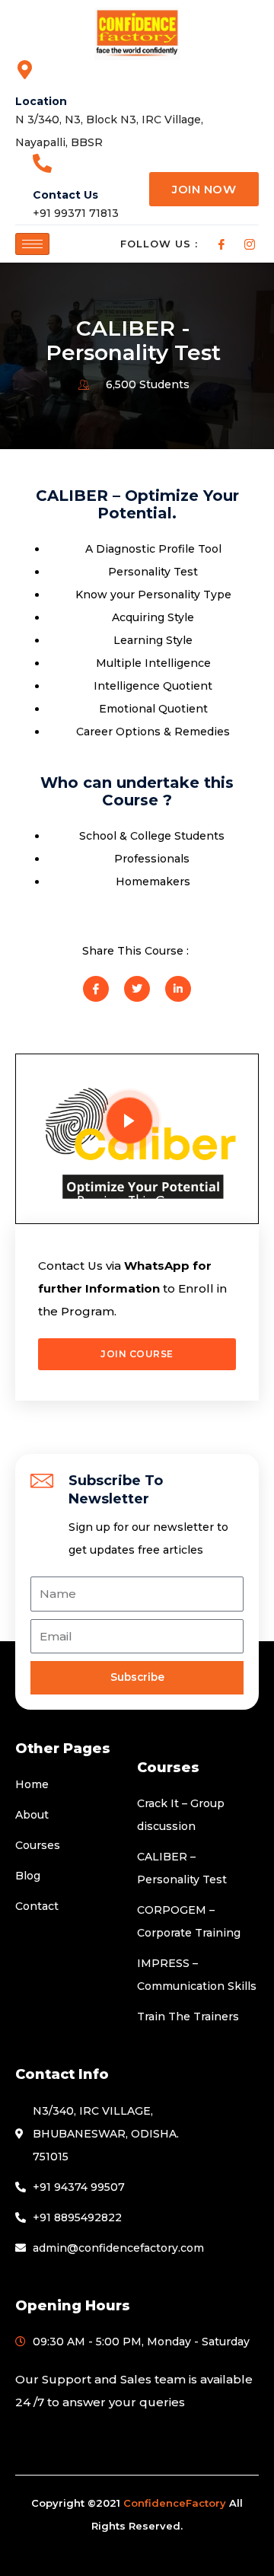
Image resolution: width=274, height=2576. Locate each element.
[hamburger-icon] (32, 244)
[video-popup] (129, 1121)
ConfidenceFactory (175, 2503)
